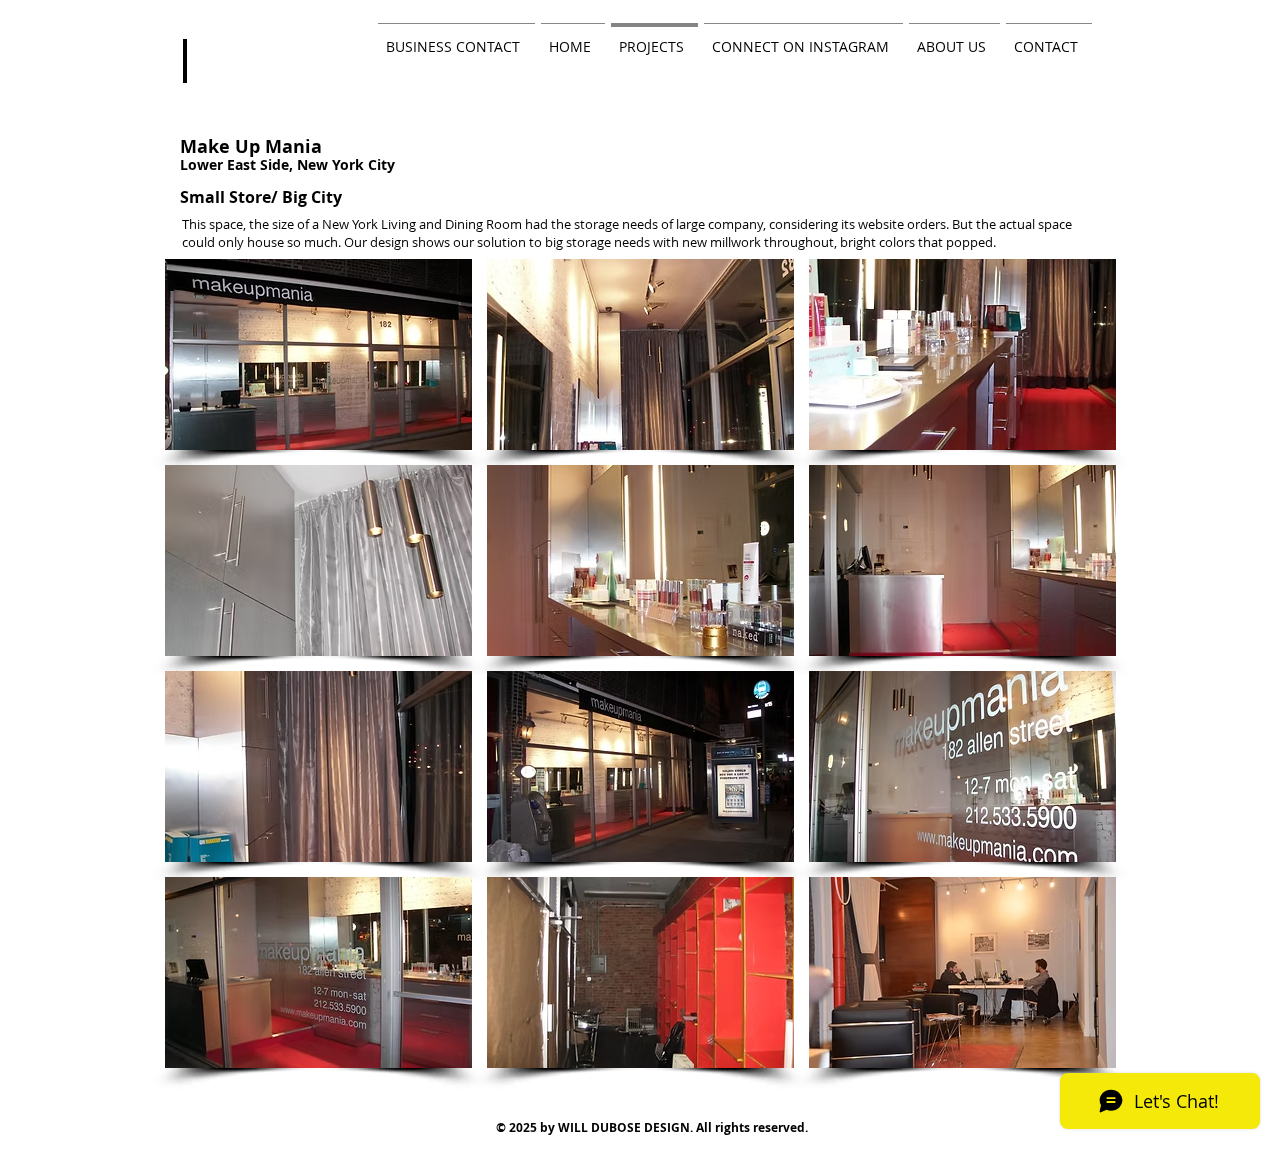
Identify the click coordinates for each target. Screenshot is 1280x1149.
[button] (318, 354)
